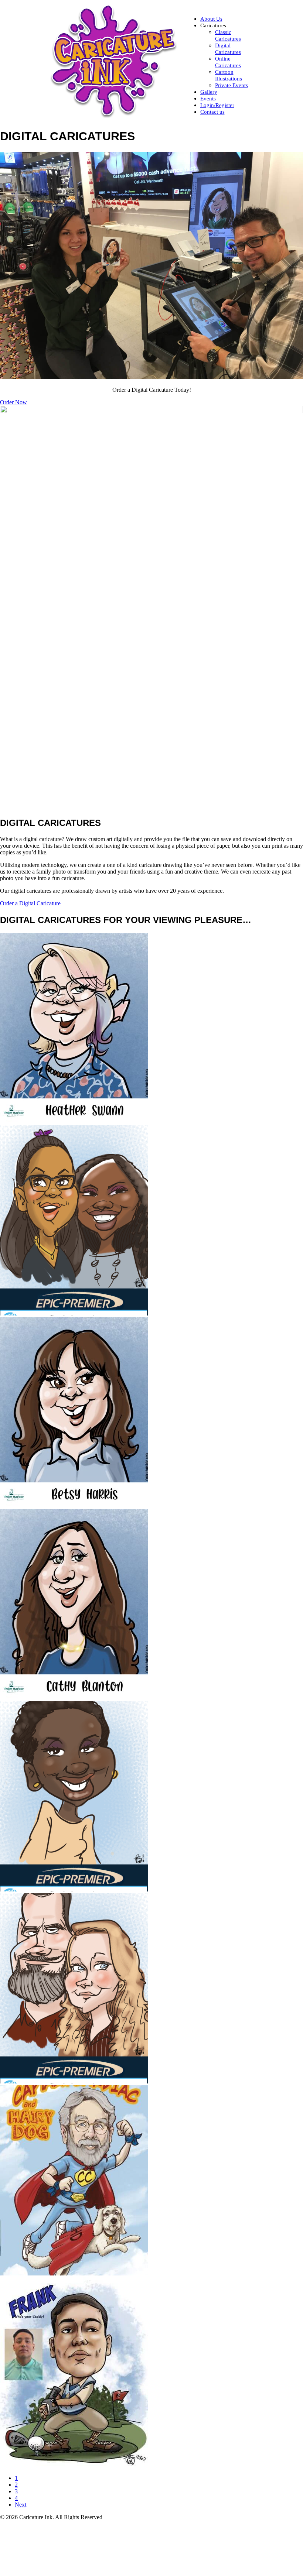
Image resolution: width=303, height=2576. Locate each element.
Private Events (231, 85)
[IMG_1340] (74, 2465)
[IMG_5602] (74, 2273)
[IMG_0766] (74, 1313)
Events (208, 99)
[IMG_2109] (74, 1505)
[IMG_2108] (74, 1697)
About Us (211, 19)
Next (21, 2505)
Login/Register (217, 105)
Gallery (209, 92)
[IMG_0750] (74, 2081)
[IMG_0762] (74, 1889)
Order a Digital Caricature (30, 903)
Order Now (13, 402)
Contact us (212, 112)
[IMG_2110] (74, 1121)
